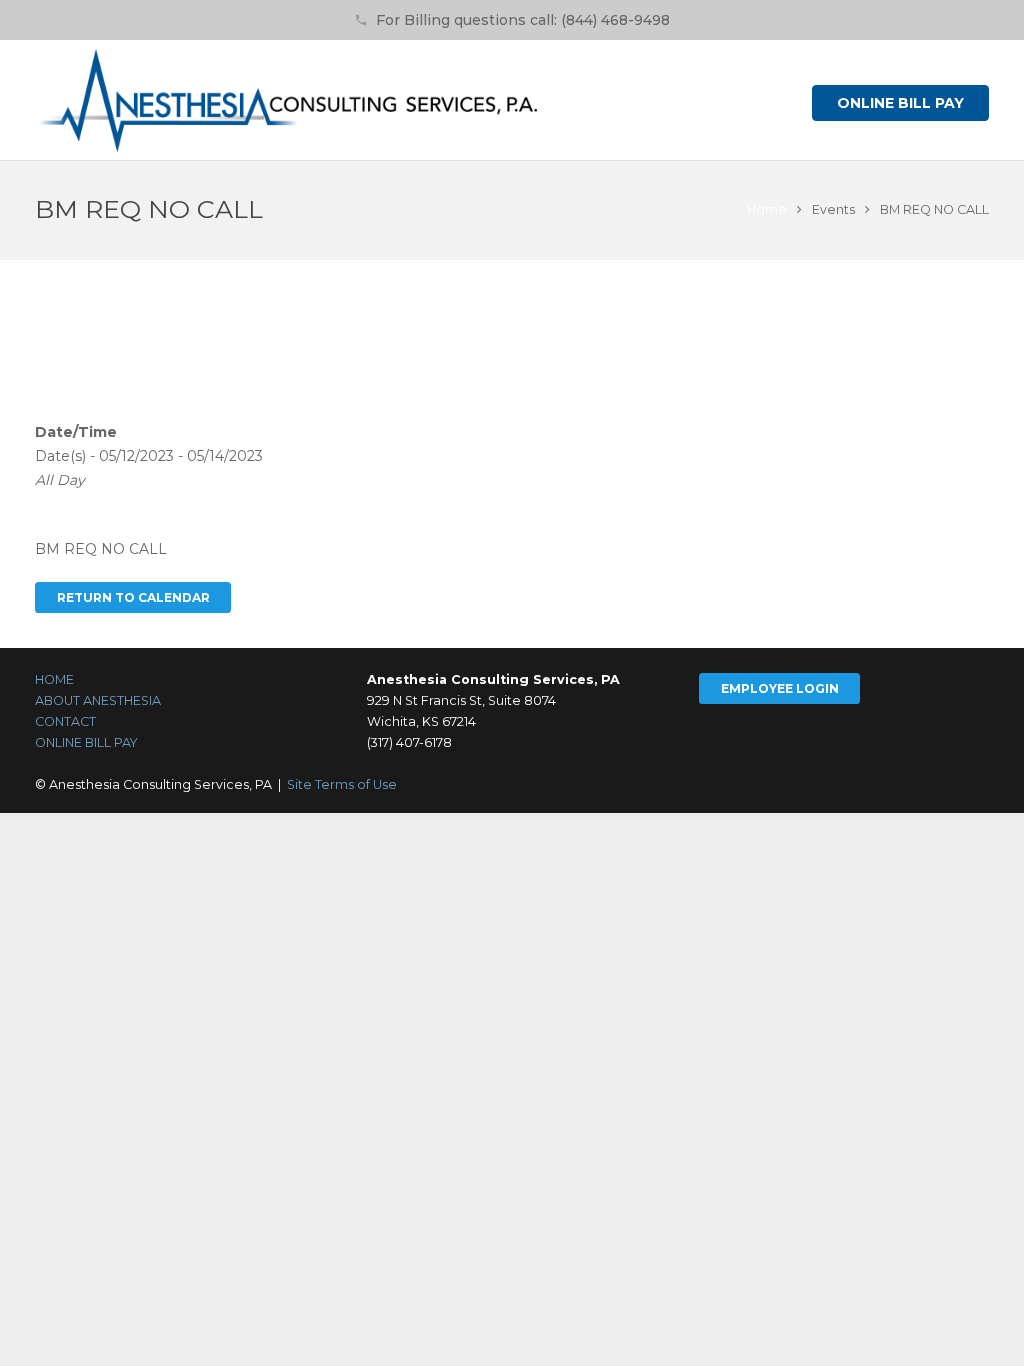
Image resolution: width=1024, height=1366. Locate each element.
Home (767, 209)
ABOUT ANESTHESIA (98, 700)
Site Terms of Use (342, 784)
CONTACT (65, 721)
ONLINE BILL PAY (86, 742)
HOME (54, 679)
